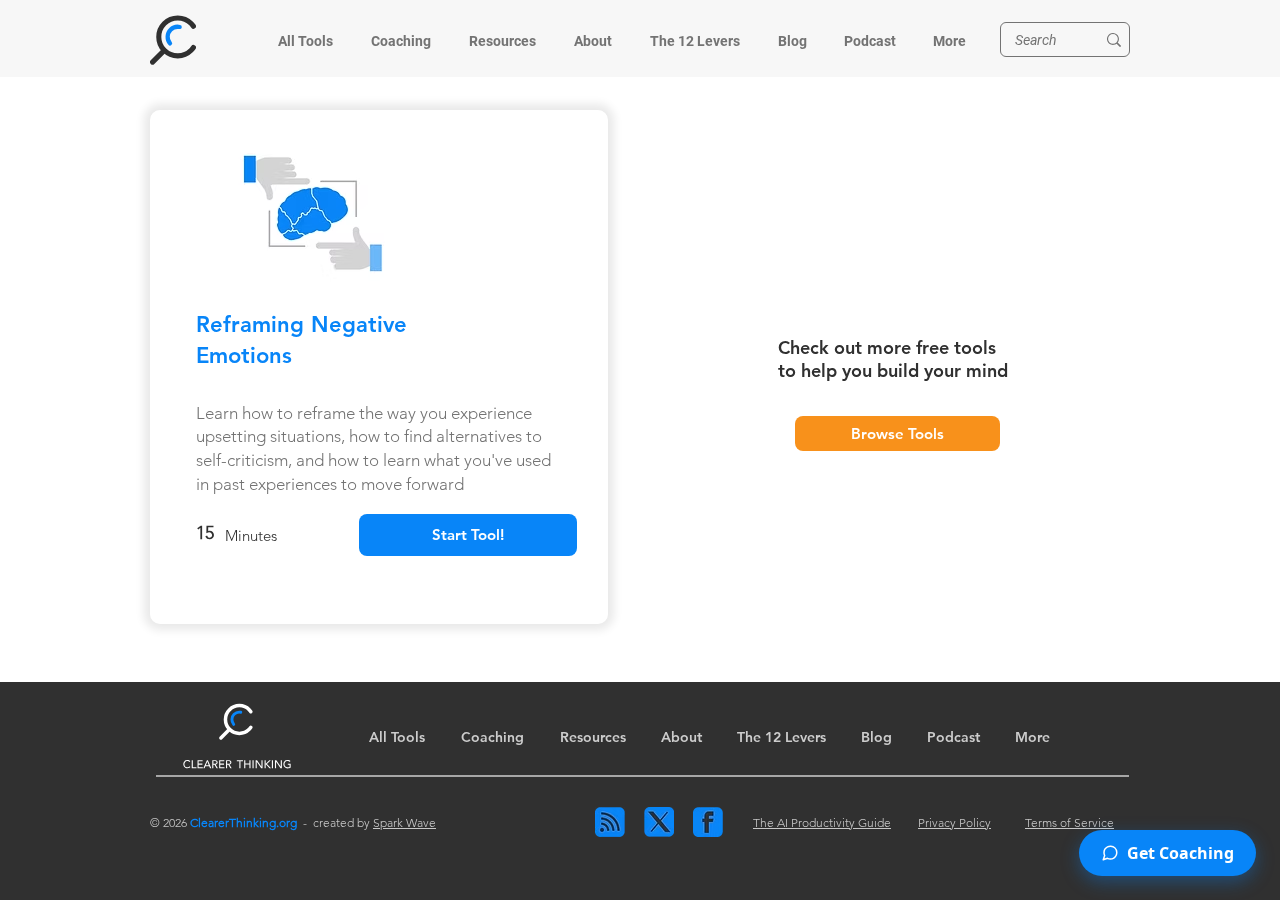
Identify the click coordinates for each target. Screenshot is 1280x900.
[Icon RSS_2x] (610, 822)
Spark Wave (404, 822)
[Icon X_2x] (659, 822)
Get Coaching (1180, 853)
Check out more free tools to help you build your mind (893, 359)
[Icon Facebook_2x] (708, 822)
